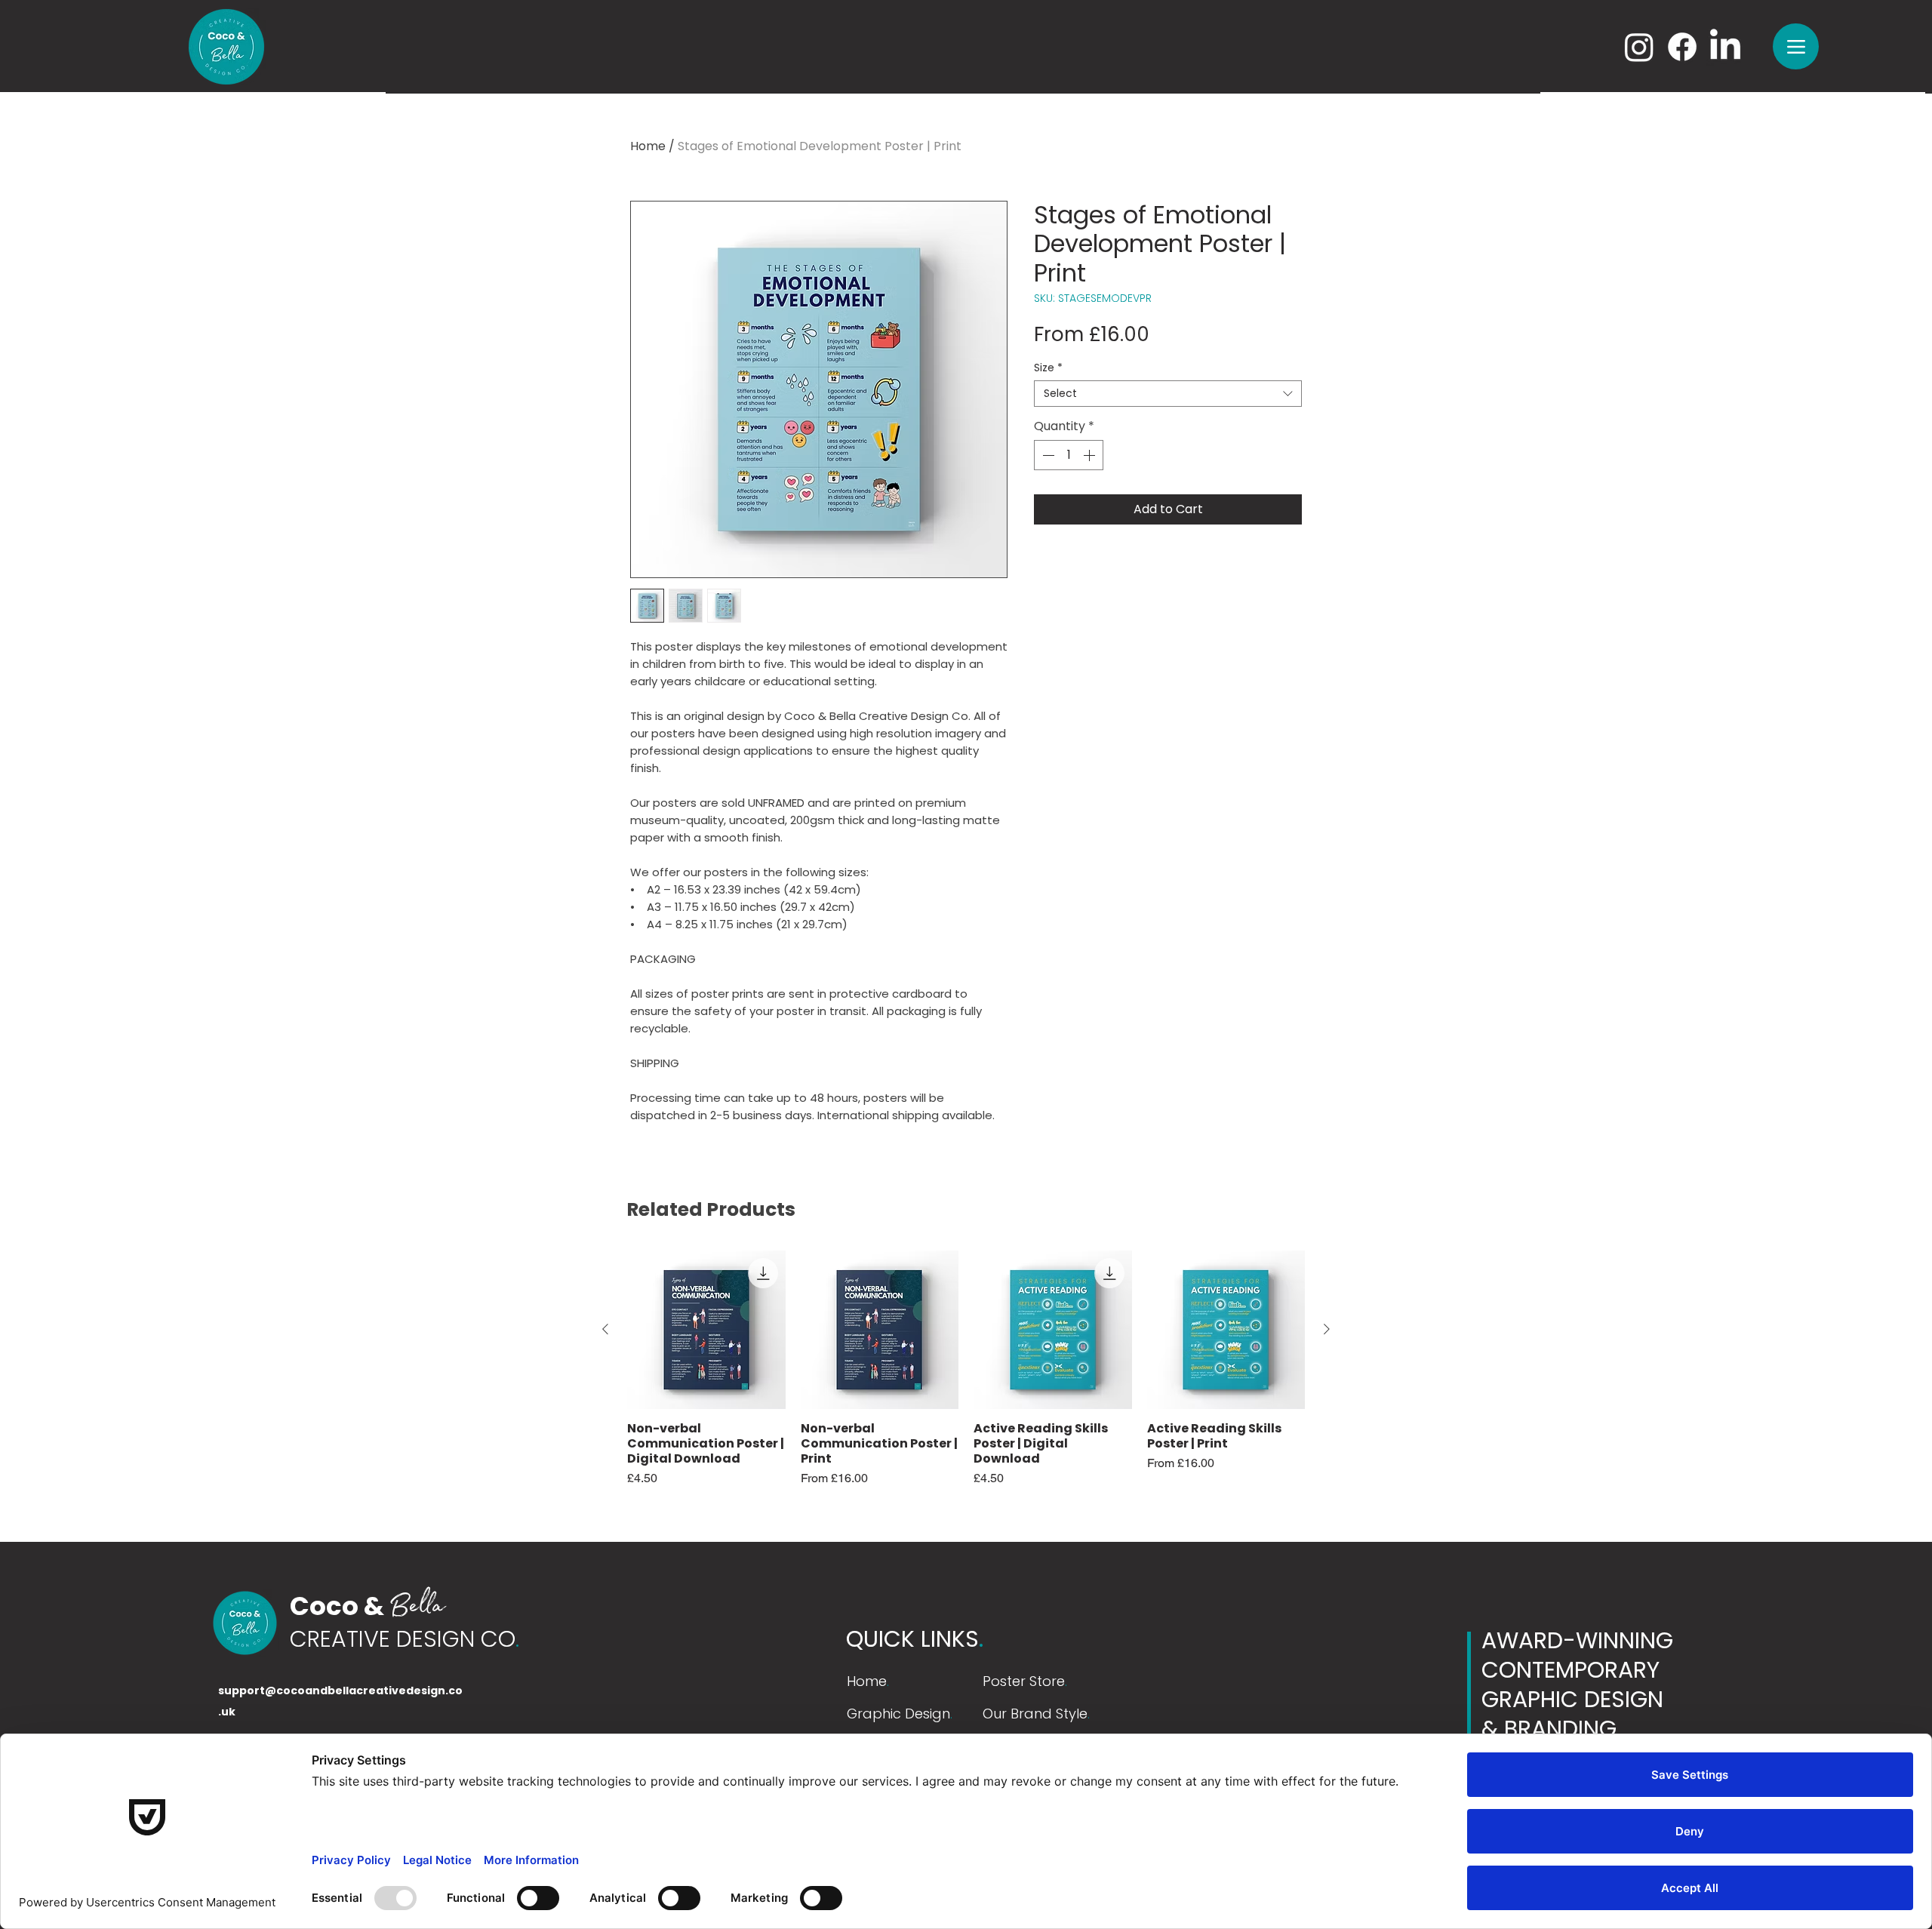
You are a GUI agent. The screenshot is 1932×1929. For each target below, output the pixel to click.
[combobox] (1168, 394)
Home (648, 146)
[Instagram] (1639, 47)
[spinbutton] (1069, 455)
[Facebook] (1682, 47)
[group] (966, 1377)
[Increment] (1091, 455)
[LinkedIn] (1725, 47)
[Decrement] (1047, 455)
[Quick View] (706, 1330)
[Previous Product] (605, 1329)
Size (1048, 368)
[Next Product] (1327, 1329)
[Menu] (1796, 46)
